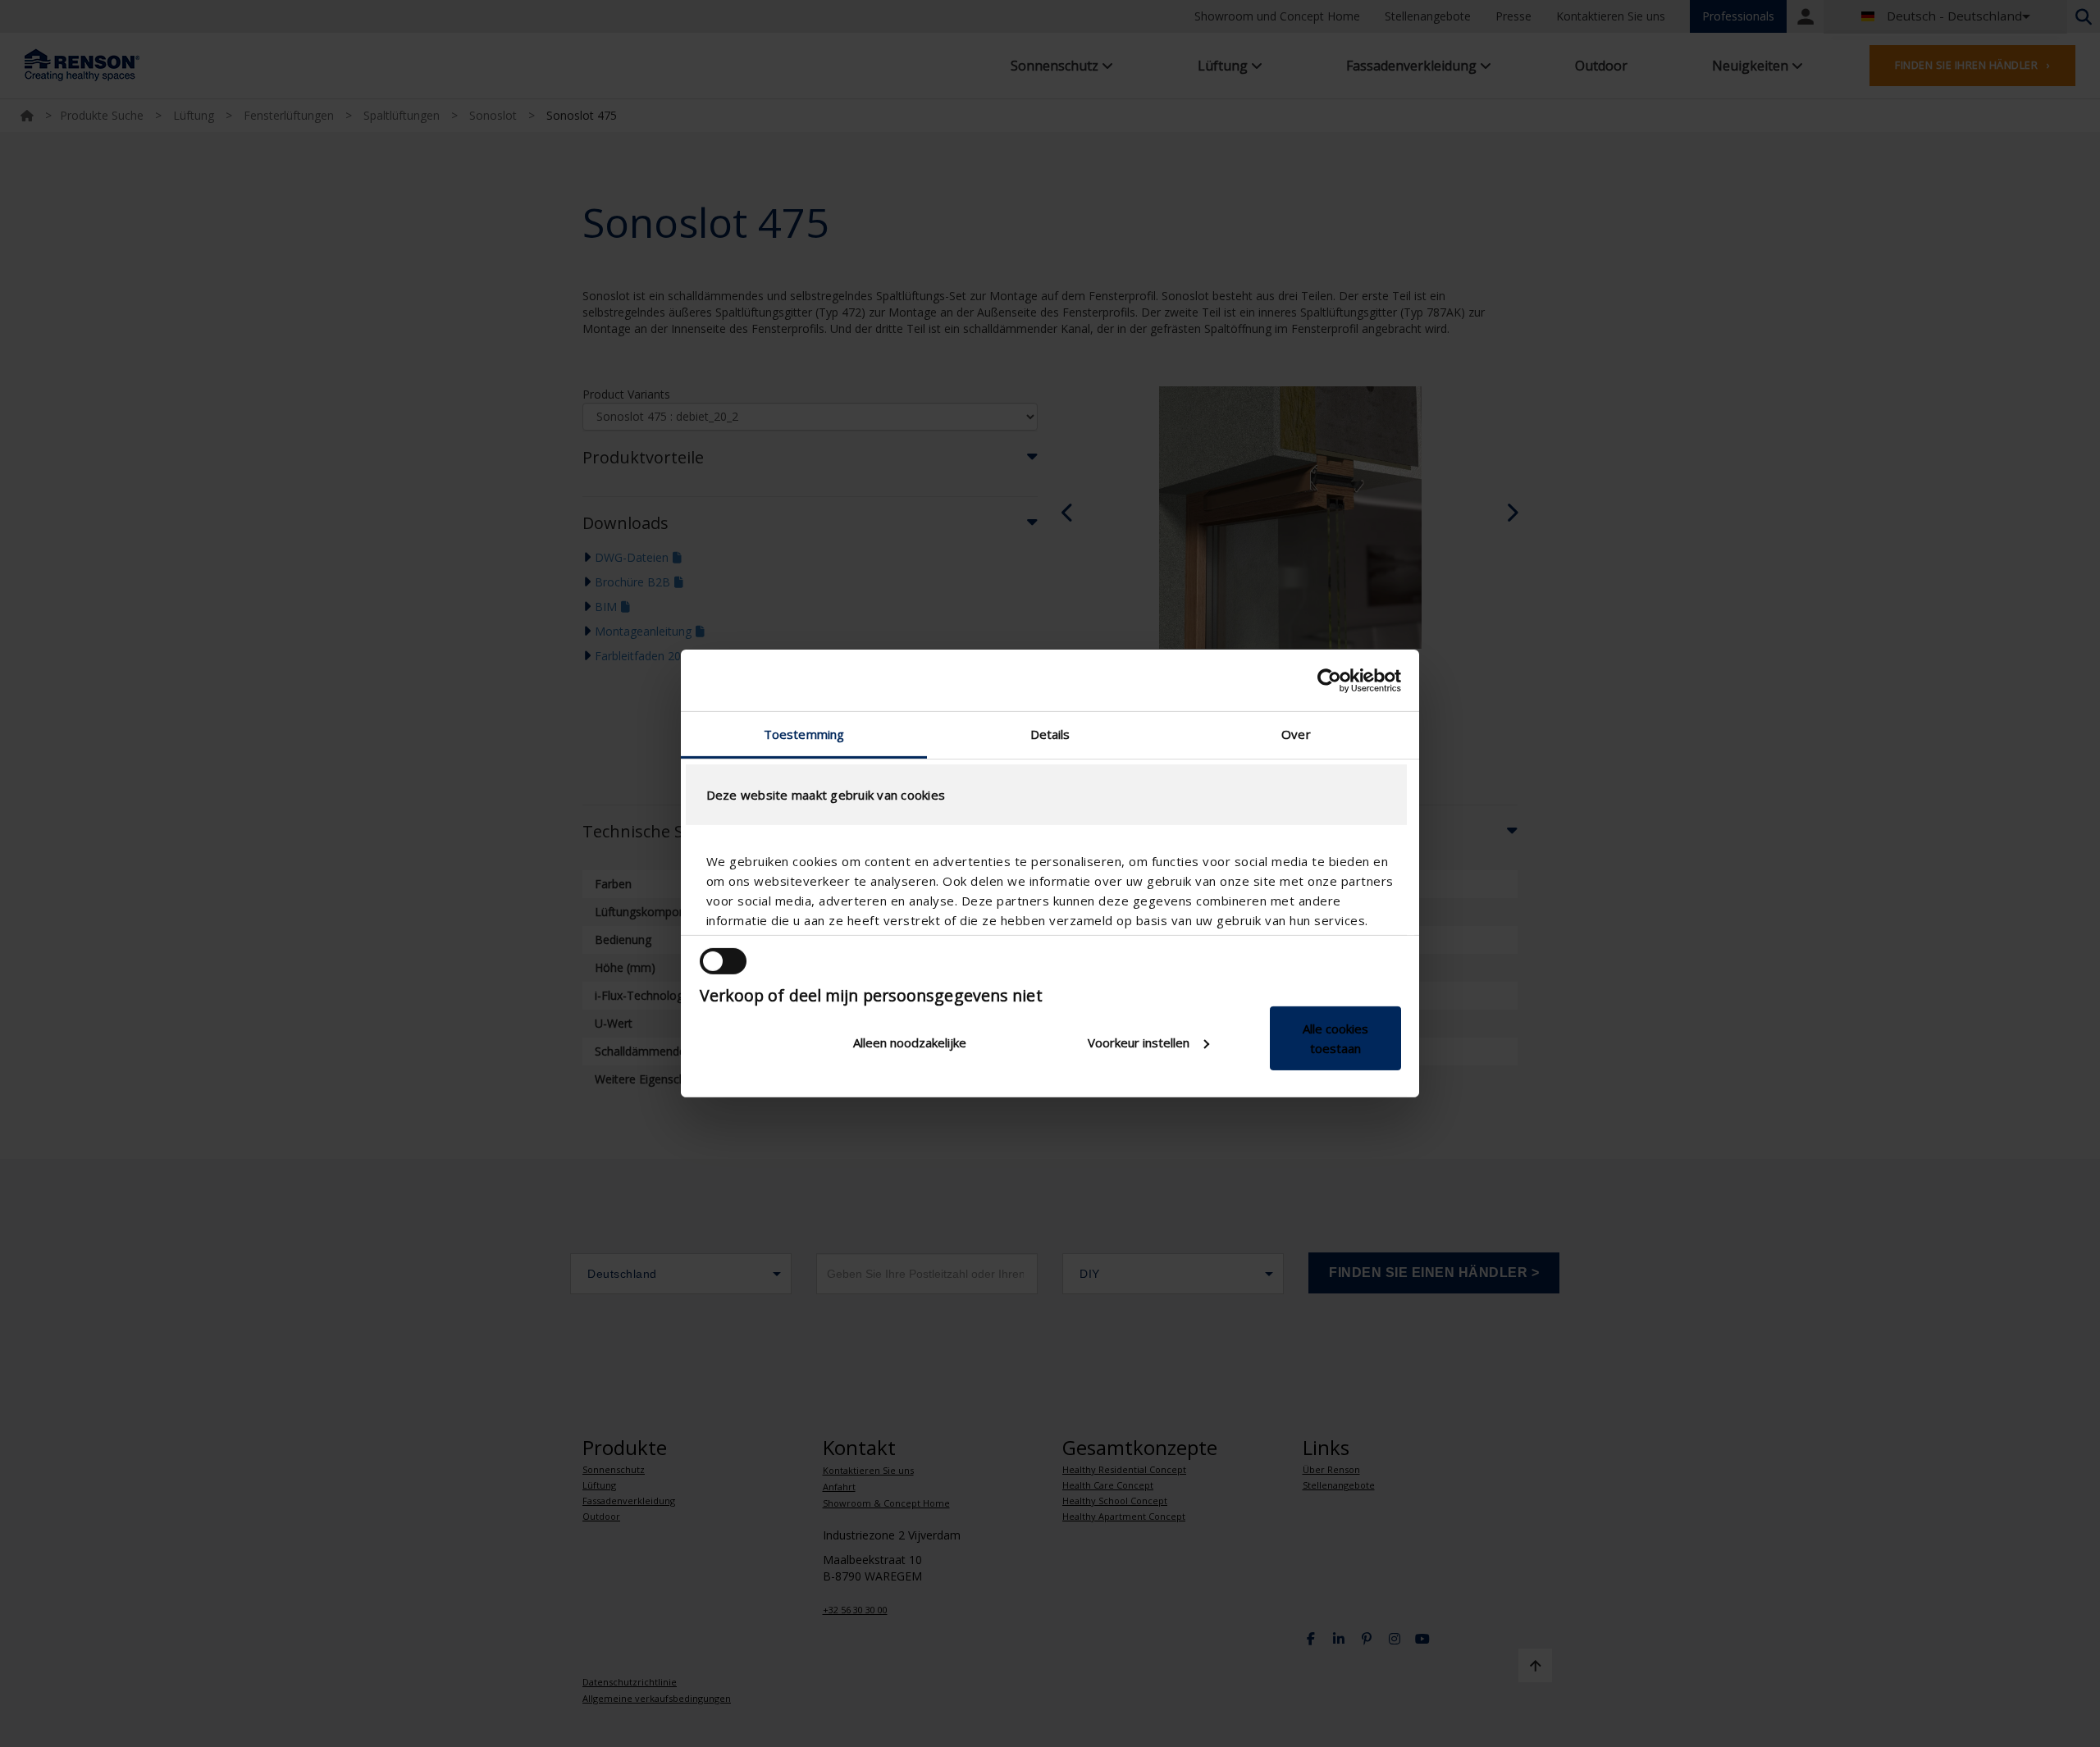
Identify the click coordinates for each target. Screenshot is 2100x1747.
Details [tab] (1050, 734)
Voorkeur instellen (1139, 1042)
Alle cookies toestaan (1335, 1038)
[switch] (723, 961)
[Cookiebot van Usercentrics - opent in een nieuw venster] (1329, 680)
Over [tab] (1296, 734)
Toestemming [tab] (804, 734)
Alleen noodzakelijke (910, 1042)
